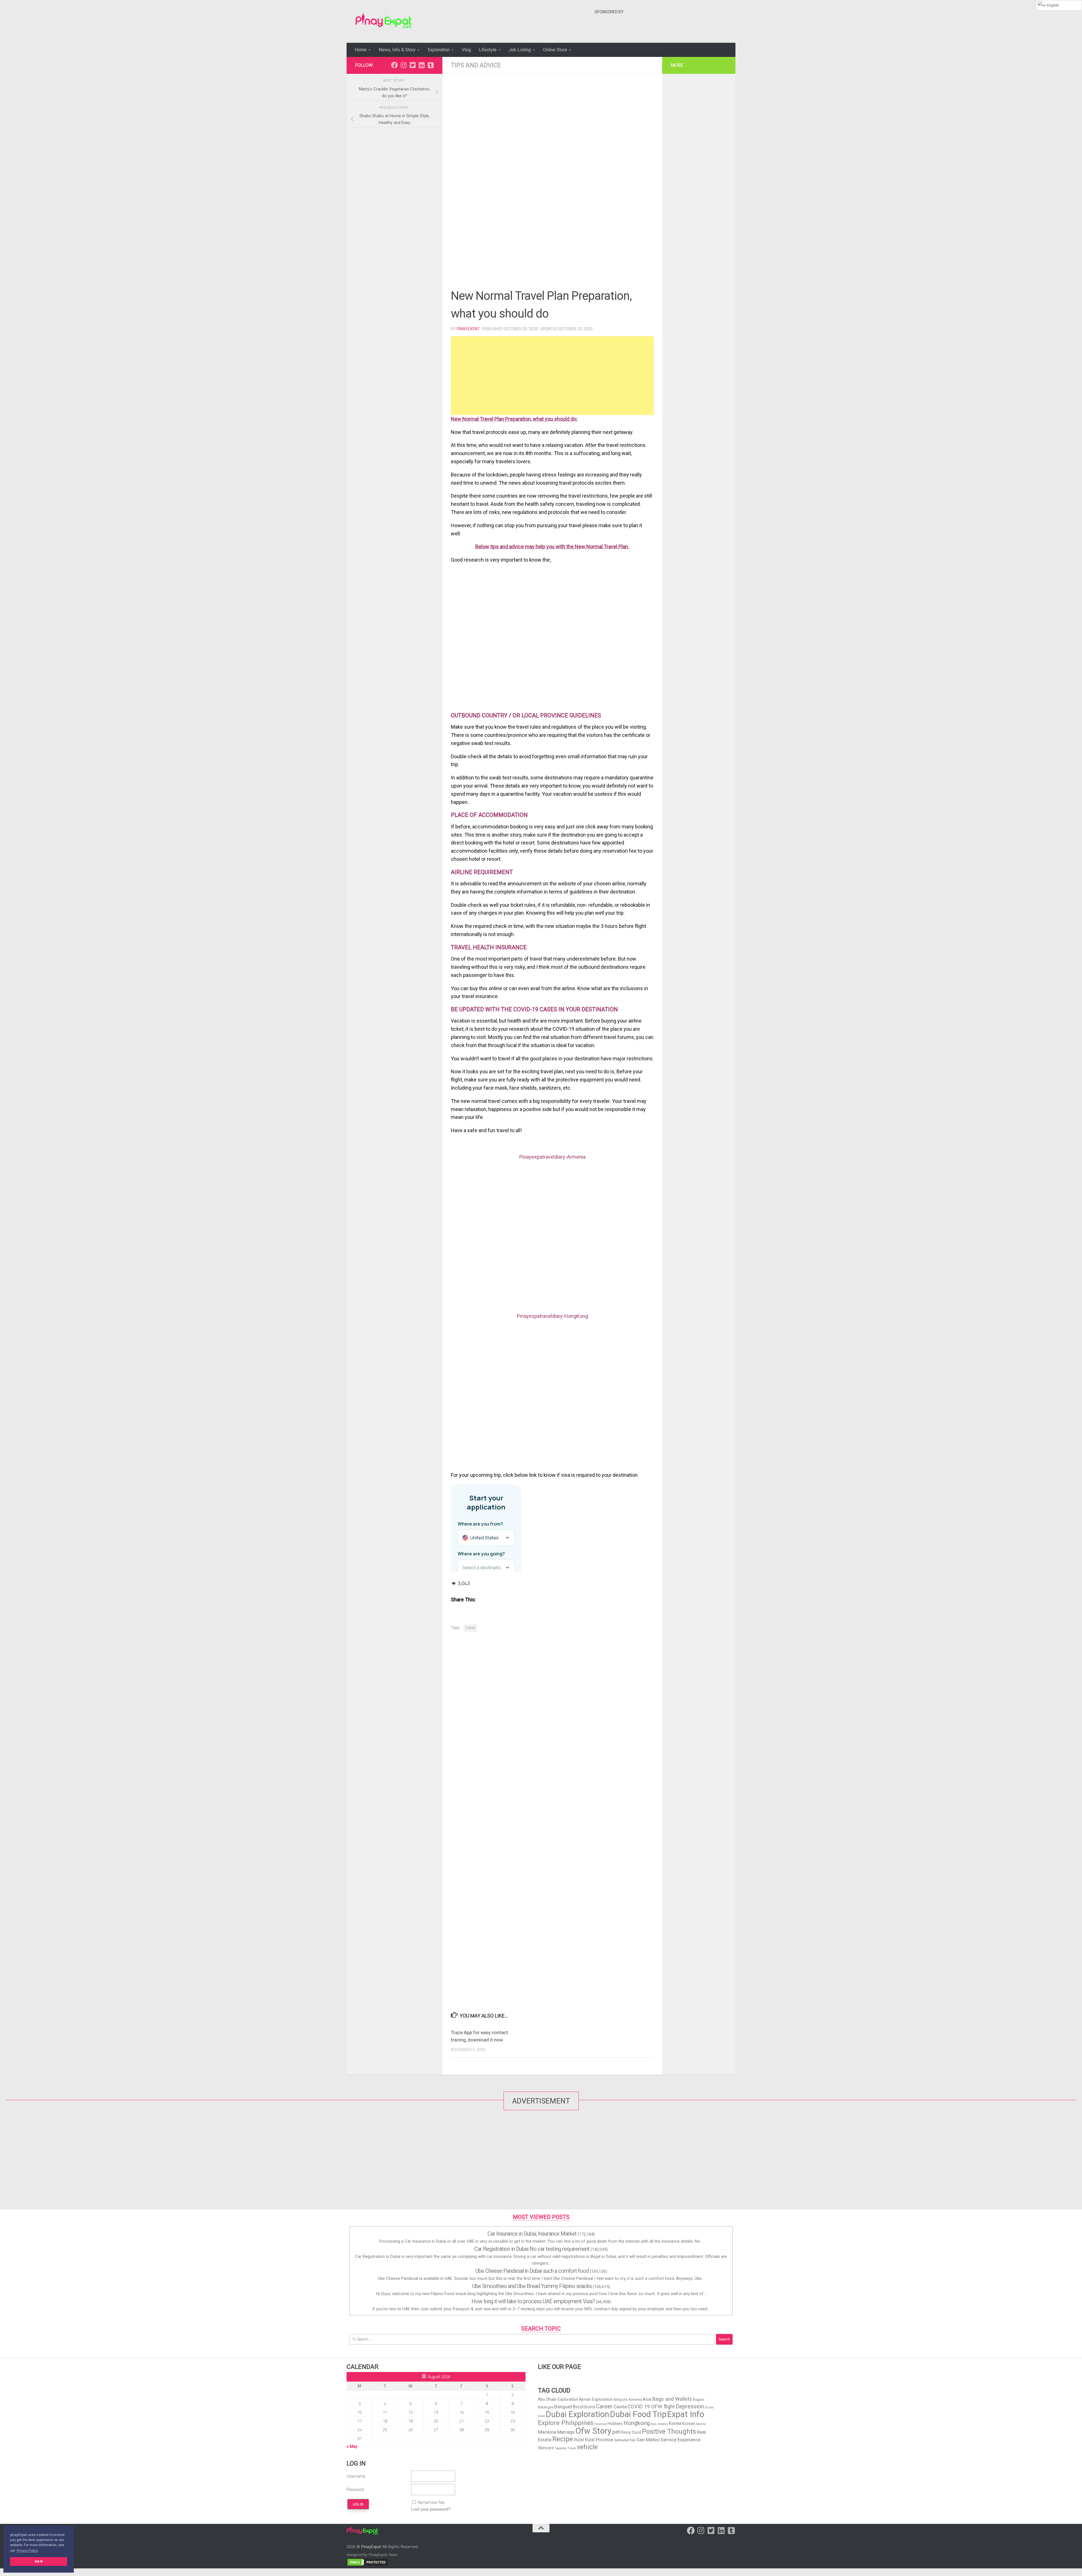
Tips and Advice (476, 65)
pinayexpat (468, 329)
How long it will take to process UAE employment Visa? (533, 2301)
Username (356, 2476)
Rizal (579, 2440)
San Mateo (648, 2440)
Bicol (578, 2407)
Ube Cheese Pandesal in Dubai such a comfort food (532, 2271)
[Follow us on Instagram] (403, 65)
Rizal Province (599, 2440)
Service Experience (680, 2440)
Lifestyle (488, 50)
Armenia (635, 2399)
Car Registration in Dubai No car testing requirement (532, 2249)
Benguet (563, 2407)
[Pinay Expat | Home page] (384, 21)
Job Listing (520, 50)
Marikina (547, 2432)
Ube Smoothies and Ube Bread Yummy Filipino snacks (532, 2286)
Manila (701, 2424)
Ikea (654, 2424)
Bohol (590, 2407)
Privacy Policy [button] (27, 2551)
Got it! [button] (39, 2561)
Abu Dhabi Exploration (558, 2399)
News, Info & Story (397, 50)
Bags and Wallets (672, 2399)
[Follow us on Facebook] (394, 65)
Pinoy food (631, 2432)
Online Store (555, 50)
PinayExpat (371, 2547)
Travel (470, 1628)
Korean (689, 2424)
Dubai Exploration (577, 2414)
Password (355, 2489)
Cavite (620, 2407)
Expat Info (686, 2414)
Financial (600, 2424)
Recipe (563, 2439)
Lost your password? (431, 2509)
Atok (647, 2399)
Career (604, 2406)
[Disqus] (552, 1714)
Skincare (546, 2448)
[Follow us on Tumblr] (431, 65)
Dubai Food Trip (638, 2414)
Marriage (566, 2432)
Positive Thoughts (669, 2431)
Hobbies (615, 2424)
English (1053, 5)
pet (616, 2432)
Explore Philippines (566, 2423)
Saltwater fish (625, 2440)
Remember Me (431, 2502)
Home (361, 50)
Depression (690, 2406)
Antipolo (620, 2399)
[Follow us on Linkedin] (422, 65)
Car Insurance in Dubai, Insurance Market (532, 2234)
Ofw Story (593, 2431)
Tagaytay (561, 2448)
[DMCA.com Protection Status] (368, 2565)
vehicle (587, 2447)
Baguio (699, 2399)
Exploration (439, 50)
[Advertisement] (697, 30)
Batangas (546, 2407)
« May (352, 2446)
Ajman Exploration (596, 2399)
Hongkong (637, 2423)
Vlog (466, 50)
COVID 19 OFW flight (651, 2407)
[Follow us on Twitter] (413, 65)
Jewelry (663, 2424)
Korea (675, 2423)
